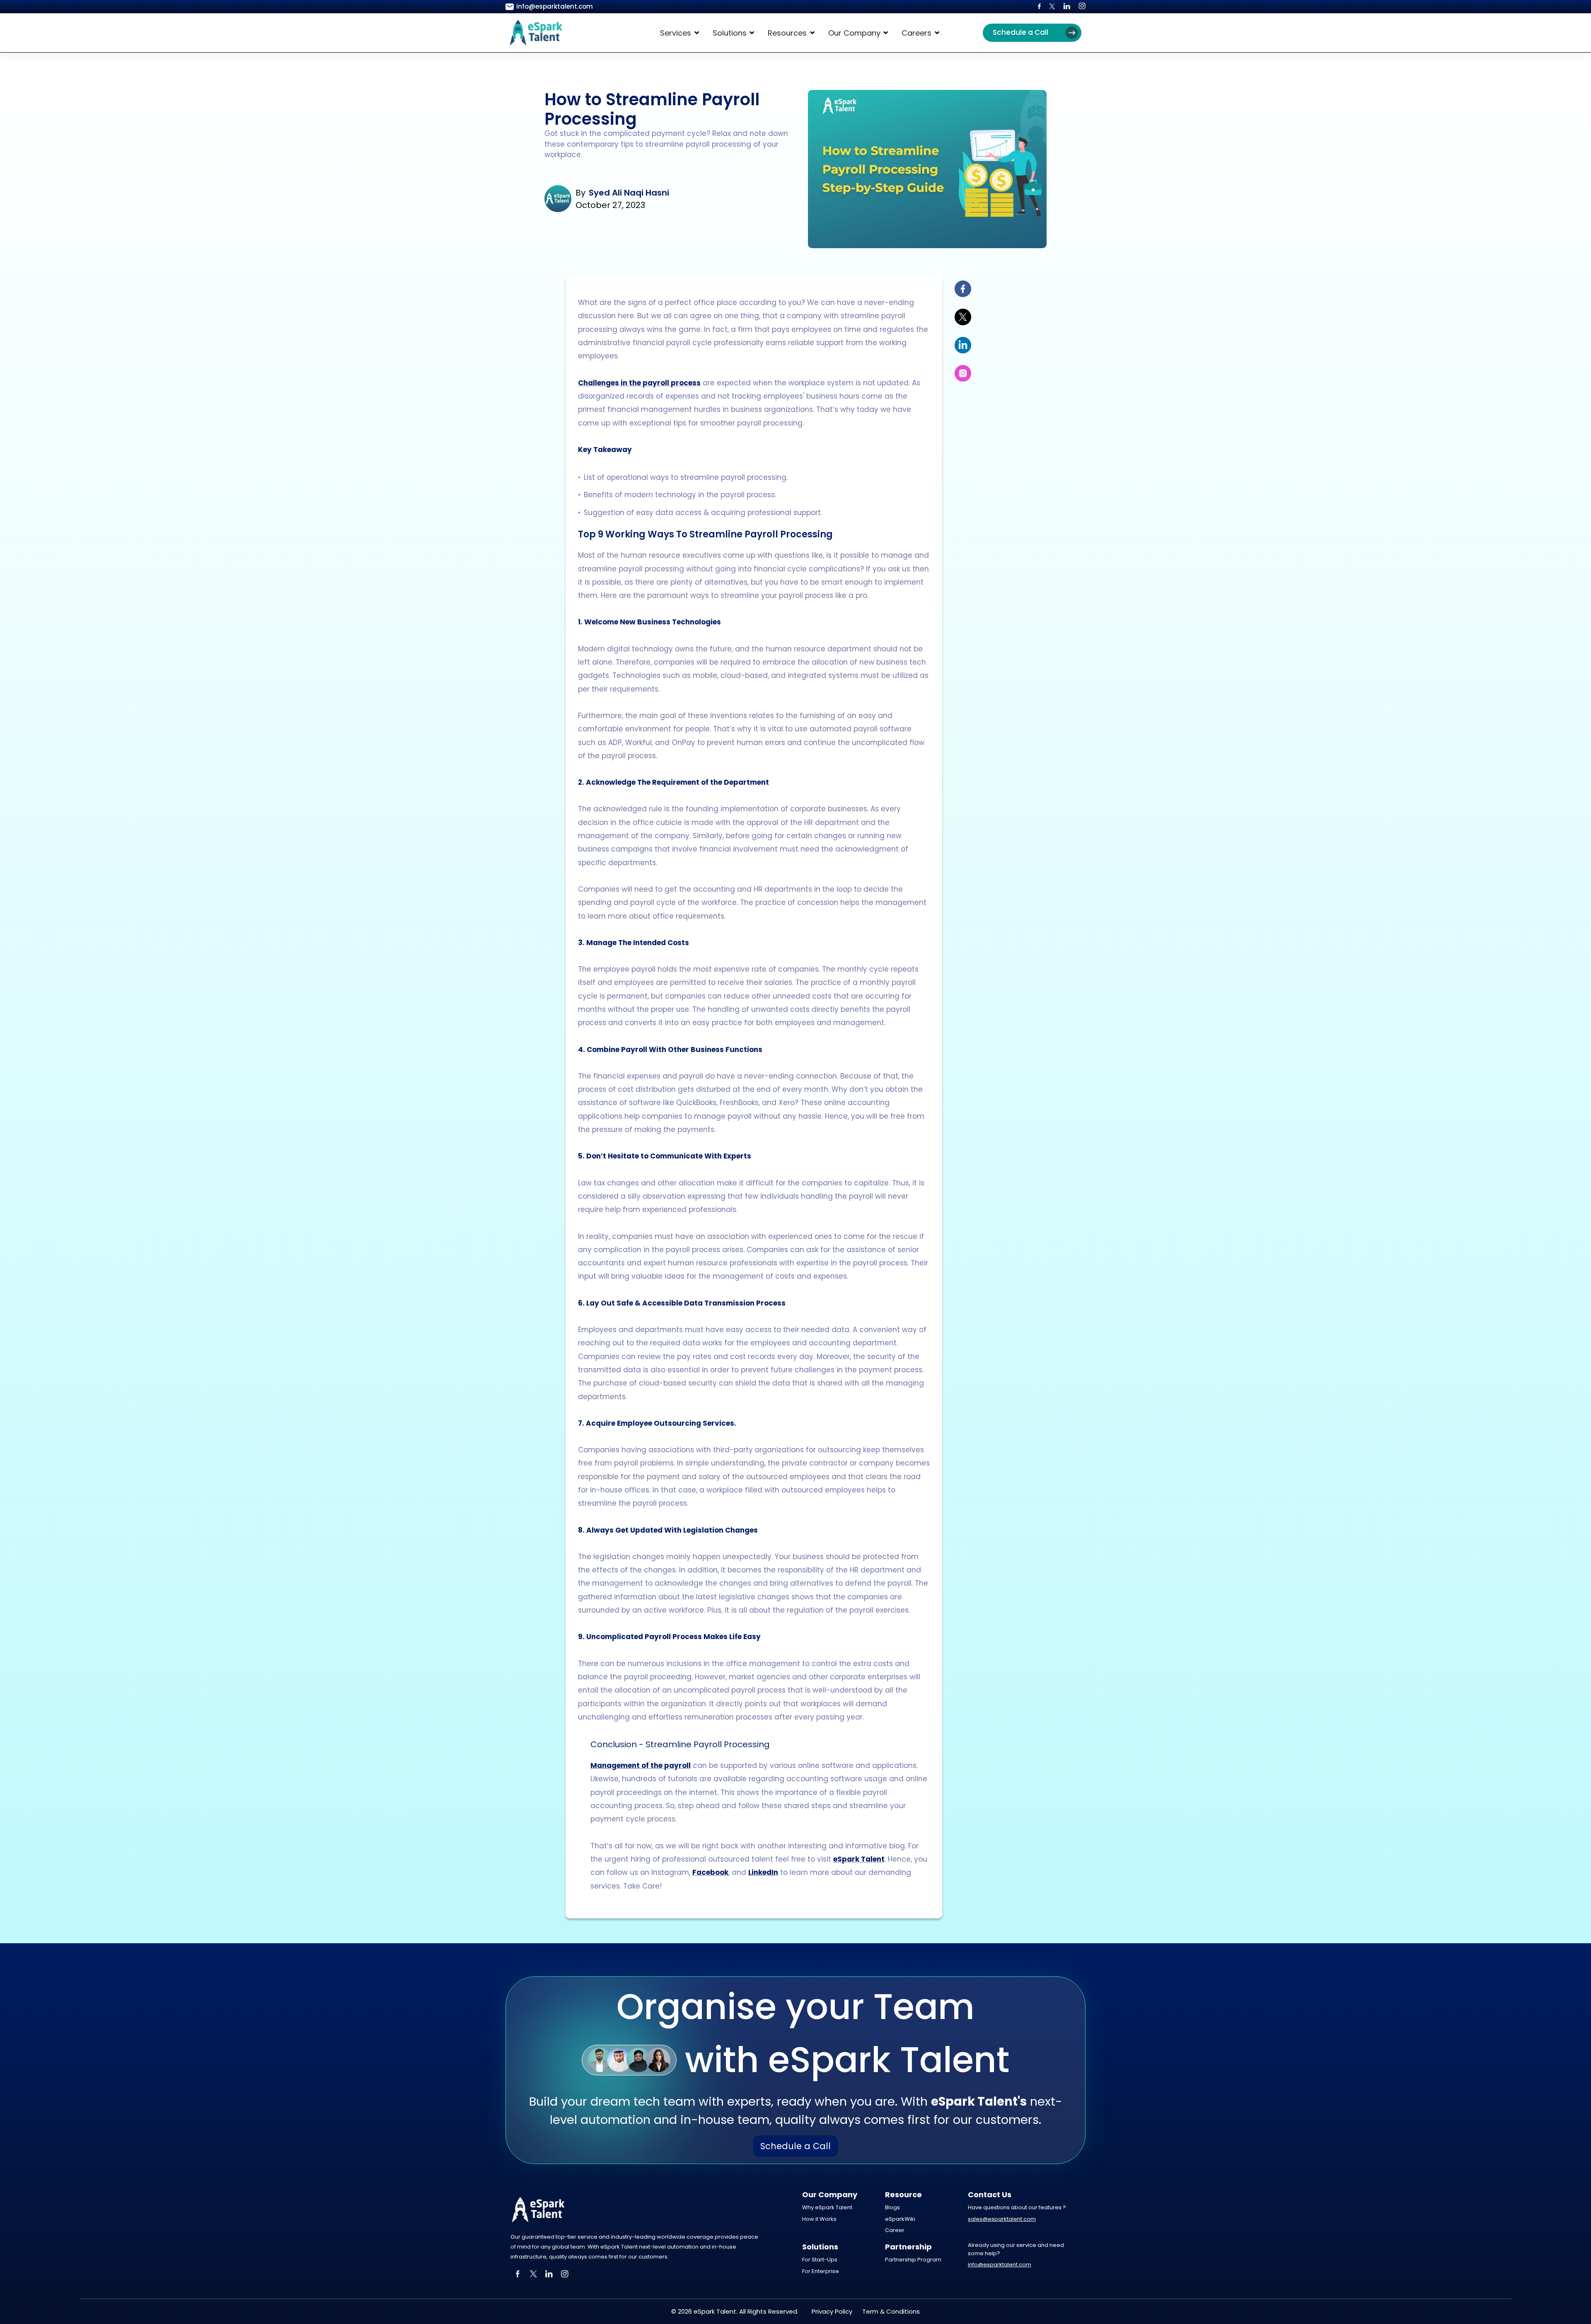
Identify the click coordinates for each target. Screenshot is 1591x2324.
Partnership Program (913, 2260)
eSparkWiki (900, 2219)
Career (895, 2230)
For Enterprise (821, 2271)
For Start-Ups (820, 2260)
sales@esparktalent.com (1002, 2219)
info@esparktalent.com (1000, 2265)
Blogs (892, 2207)
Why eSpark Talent (827, 2207)
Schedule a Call (1020, 32)
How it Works (819, 2219)
